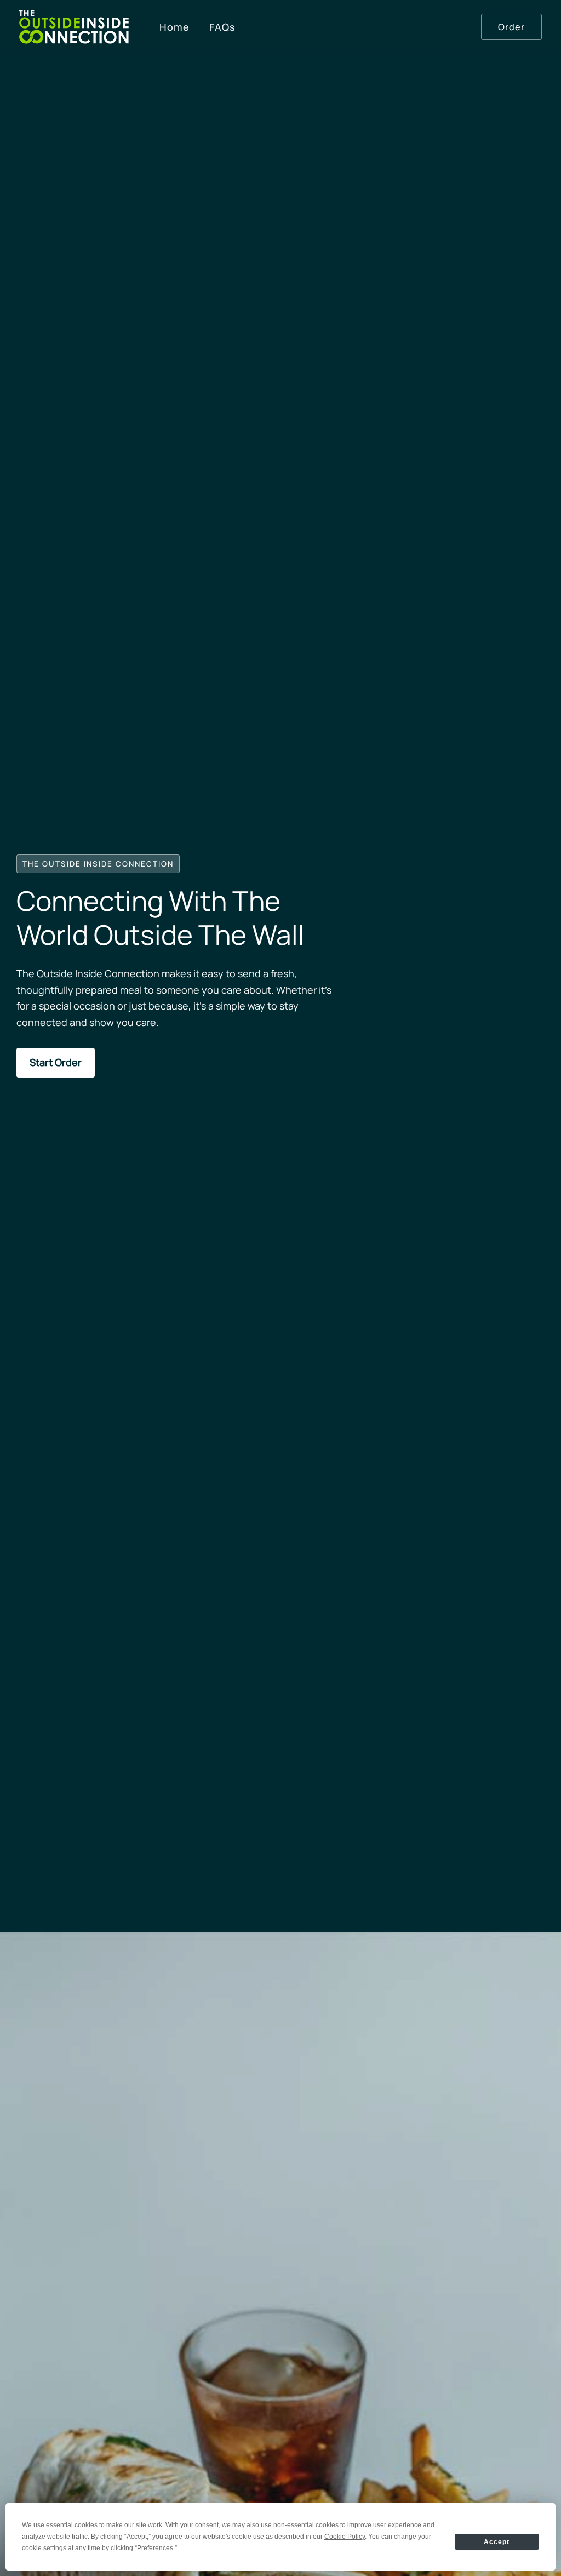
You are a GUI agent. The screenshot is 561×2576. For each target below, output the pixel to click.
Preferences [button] (155, 2548)
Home (174, 27)
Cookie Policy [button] (345, 2537)
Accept (497, 2542)
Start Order (56, 1062)
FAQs (222, 27)
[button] (511, 27)
